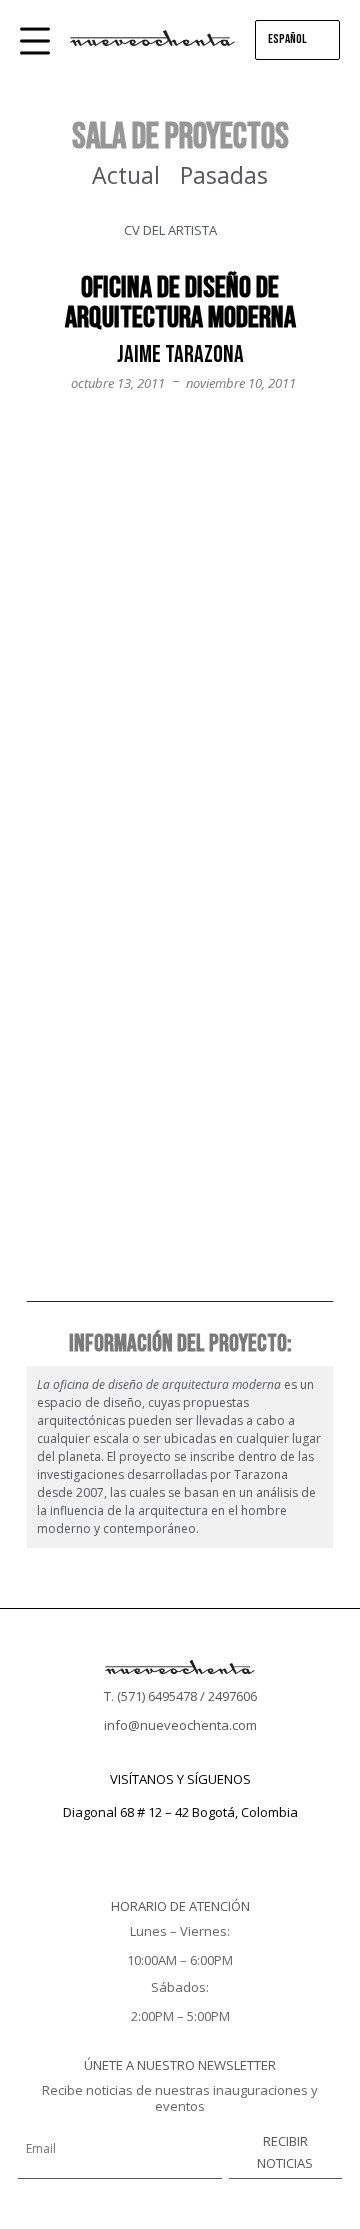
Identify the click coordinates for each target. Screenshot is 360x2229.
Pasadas (224, 175)
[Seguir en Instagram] (180, 1841)
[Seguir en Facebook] (140, 1841)
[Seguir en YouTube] (220, 1841)
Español (287, 39)
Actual (126, 175)
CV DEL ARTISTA (170, 230)
